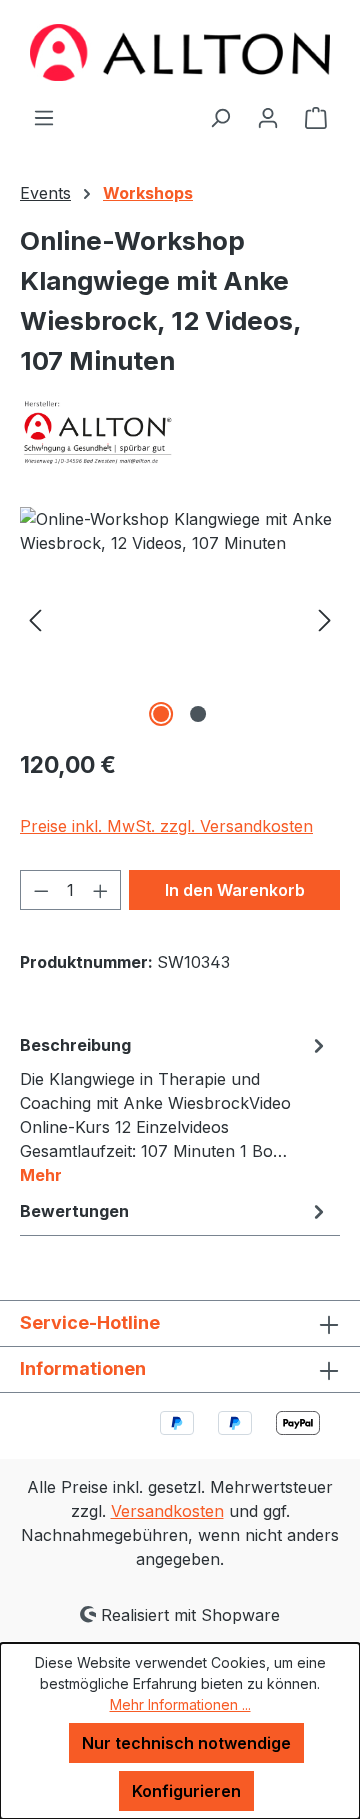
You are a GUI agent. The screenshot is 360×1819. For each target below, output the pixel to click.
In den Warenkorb (235, 890)
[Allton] (180, 432)
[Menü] (44, 117)
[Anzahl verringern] (41, 890)
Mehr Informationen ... (180, 1704)
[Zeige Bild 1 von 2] (161, 714)
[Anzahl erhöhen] (101, 890)
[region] (180, 619)
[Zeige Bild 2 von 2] (198, 714)
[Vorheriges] (35, 619)
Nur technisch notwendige (186, 1743)
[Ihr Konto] (268, 117)
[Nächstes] (325, 619)
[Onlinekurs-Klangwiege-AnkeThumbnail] (180, 619)
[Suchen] (220, 117)
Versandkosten (167, 1511)
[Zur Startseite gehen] (180, 52)
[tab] (175, 1109)
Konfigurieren (186, 1791)
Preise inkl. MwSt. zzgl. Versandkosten (166, 826)
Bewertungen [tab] (74, 1211)
